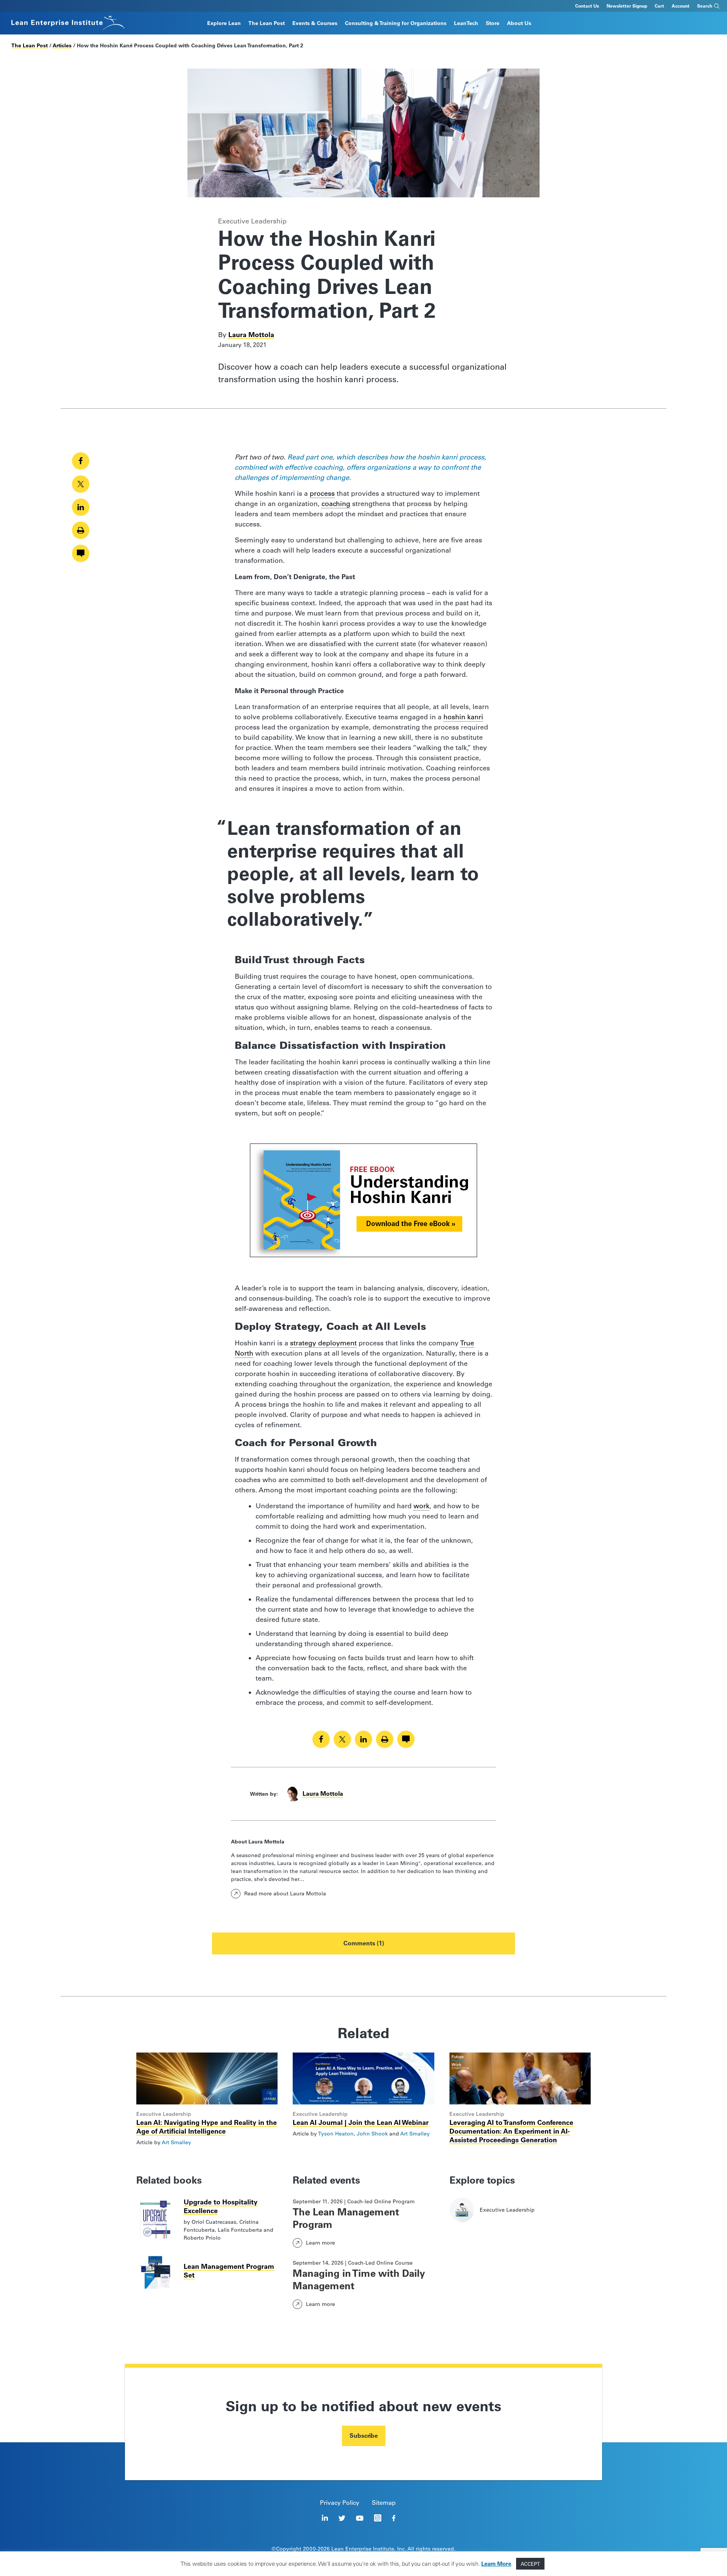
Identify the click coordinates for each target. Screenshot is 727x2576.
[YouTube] (360, 2518)
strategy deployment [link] (323, 1343)
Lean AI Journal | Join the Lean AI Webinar (361, 2122)
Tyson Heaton (336, 2134)
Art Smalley (176, 2142)
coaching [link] (336, 504)
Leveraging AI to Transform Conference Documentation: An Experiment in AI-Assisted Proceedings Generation (511, 2131)
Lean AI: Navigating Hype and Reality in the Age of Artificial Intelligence (207, 2127)
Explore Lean (224, 23)
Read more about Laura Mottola (285, 1893)
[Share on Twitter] (81, 484)
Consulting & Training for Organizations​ (396, 23)
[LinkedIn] (325, 2518)
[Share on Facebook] (81, 461)
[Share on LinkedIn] (81, 507)
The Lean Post (267, 23)
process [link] (322, 494)
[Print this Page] (81, 530)
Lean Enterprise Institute (363, 2549)
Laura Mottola (251, 335)
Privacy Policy (340, 2503)
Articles (62, 45)
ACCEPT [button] (530, 2564)
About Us (519, 23)
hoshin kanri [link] (463, 717)
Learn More (496, 2564)
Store (493, 23)
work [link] (421, 1506)
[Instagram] (378, 2518)
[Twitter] (342, 2518)
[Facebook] (394, 2518)
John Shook (372, 2134)
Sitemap (384, 2503)
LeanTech (466, 23)
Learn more (321, 2243)
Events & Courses (315, 23)
